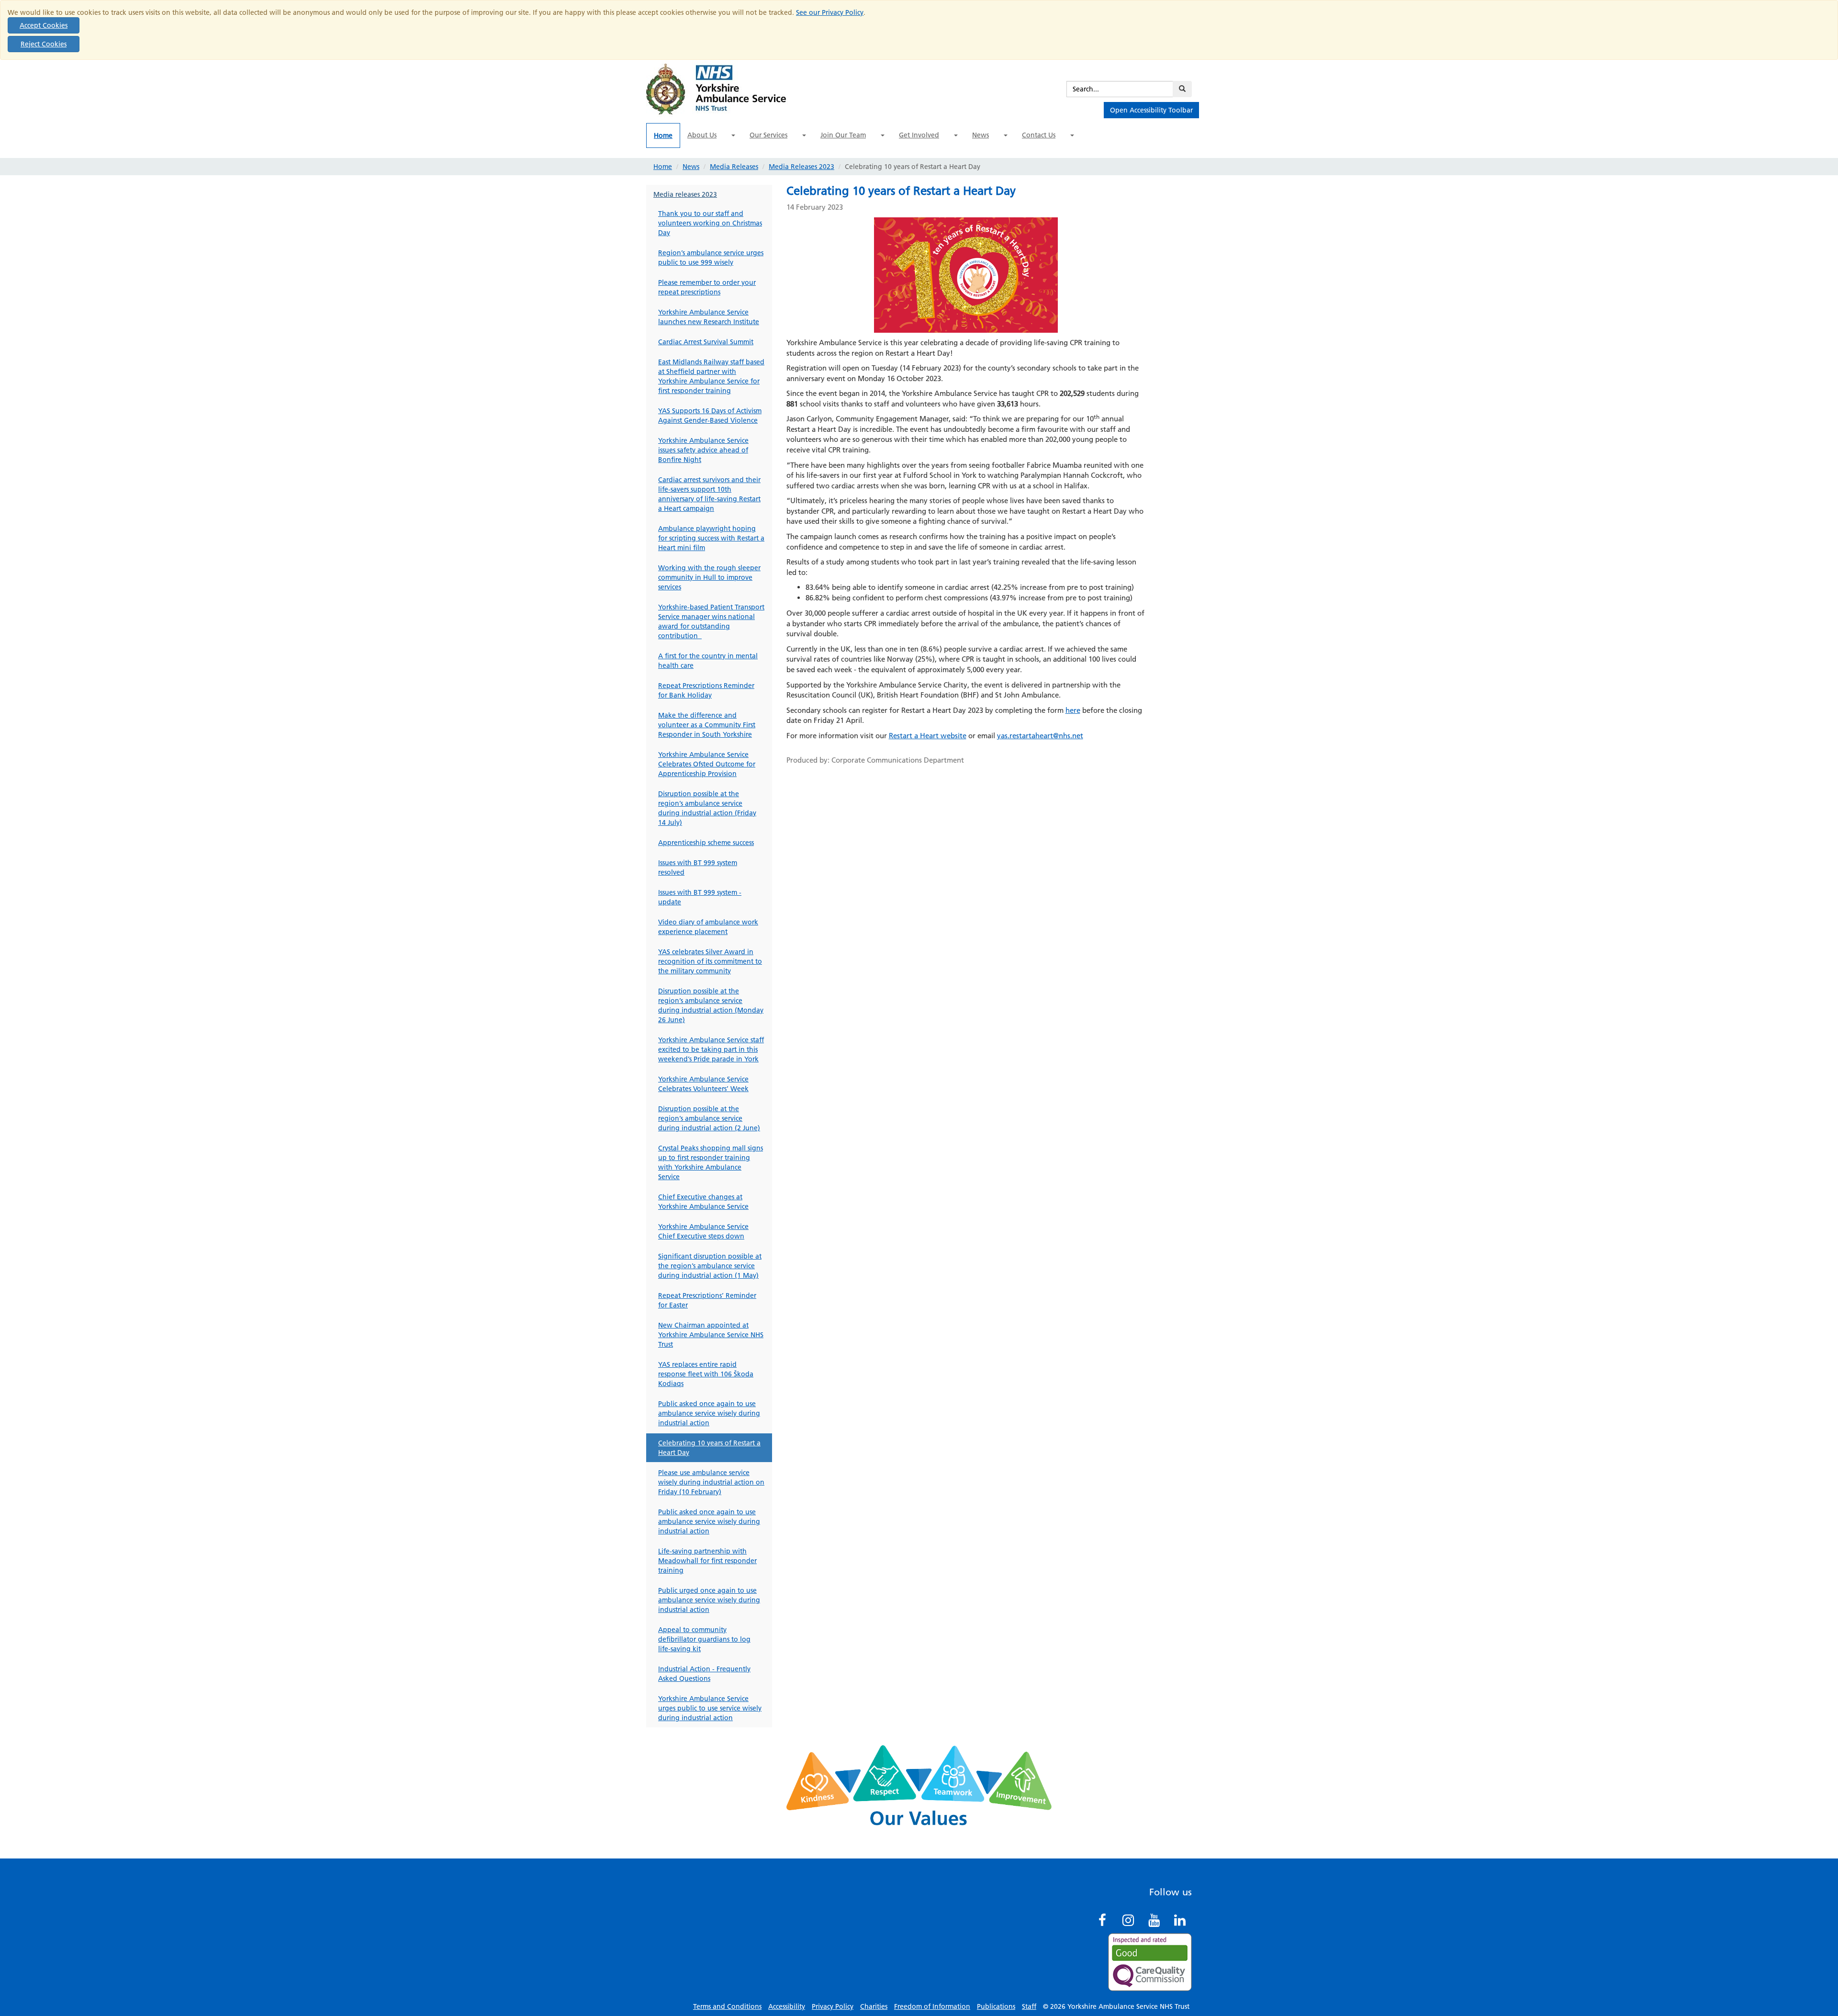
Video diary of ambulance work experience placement (708, 927)
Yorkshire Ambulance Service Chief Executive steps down (703, 1231)
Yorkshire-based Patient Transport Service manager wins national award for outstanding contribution (711, 621)
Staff (1029, 2006)
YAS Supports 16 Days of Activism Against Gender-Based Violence (710, 416)
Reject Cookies (44, 44)
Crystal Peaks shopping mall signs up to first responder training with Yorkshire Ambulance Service (711, 1162)
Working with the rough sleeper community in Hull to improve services (709, 577)
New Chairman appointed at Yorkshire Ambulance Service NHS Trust (711, 1335)
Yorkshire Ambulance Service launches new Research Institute (709, 317)
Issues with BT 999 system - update (700, 897)
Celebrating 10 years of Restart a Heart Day (709, 1448)
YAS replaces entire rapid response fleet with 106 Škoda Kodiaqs (706, 1374)
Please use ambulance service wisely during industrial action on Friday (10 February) (711, 1482)
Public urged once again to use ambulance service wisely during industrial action (709, 1600)
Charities (874, 2006)
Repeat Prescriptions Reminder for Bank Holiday (706, 690)
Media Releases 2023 (801, 167)
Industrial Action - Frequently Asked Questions (704, 1674)
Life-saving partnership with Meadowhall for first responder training (707, 1561)
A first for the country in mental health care (708, 661)
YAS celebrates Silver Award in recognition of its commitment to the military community (710, 961)
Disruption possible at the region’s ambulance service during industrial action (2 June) (709, 1118)
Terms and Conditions (727, 2006)
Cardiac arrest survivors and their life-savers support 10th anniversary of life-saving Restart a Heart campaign (709, 494)
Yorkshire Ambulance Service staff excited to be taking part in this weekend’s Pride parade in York (711, 1049)
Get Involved (919, 135)
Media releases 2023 (685, 194)
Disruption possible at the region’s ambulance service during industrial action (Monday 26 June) (711, 1005)
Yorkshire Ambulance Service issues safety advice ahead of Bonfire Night (703, 450)
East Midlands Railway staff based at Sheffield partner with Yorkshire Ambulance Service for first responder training (711, 376)
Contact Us (1039, 135)
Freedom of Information (932, 2006)
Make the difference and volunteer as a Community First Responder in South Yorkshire (707, 725)
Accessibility (787, 2006)
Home (663, 135)
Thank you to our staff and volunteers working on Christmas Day (710, 223)
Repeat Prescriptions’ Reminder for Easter (707, 1300)
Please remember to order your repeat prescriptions (707, 287)
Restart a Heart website (928, 736)
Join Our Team (843, 135)
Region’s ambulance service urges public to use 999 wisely (711, 258)
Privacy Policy (833, 2006)
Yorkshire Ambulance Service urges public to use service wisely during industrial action (710, 1708)
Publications (996, 2006)
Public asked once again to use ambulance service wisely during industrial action (709, 1413)
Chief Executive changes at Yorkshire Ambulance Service (703, 1202)
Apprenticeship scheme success (706, 843)
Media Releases (734, 167)
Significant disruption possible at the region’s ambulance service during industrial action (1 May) (710, 1266)
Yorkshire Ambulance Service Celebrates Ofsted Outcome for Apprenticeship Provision (707, 764)
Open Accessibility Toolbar (1151, 110)
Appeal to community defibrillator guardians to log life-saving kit (704, 1639)
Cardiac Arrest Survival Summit (706, 342)
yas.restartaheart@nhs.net (1040, 736)
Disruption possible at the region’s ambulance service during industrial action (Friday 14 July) (707, 808)
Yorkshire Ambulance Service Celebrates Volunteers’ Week (703, 1084)
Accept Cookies (44, 25)
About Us (702, 135)
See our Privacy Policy (830, 12)
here (1073, 710)
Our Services (768, 135)
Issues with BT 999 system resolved (698, 867)
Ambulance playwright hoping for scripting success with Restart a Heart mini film (711, 538)
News (981, 135)
